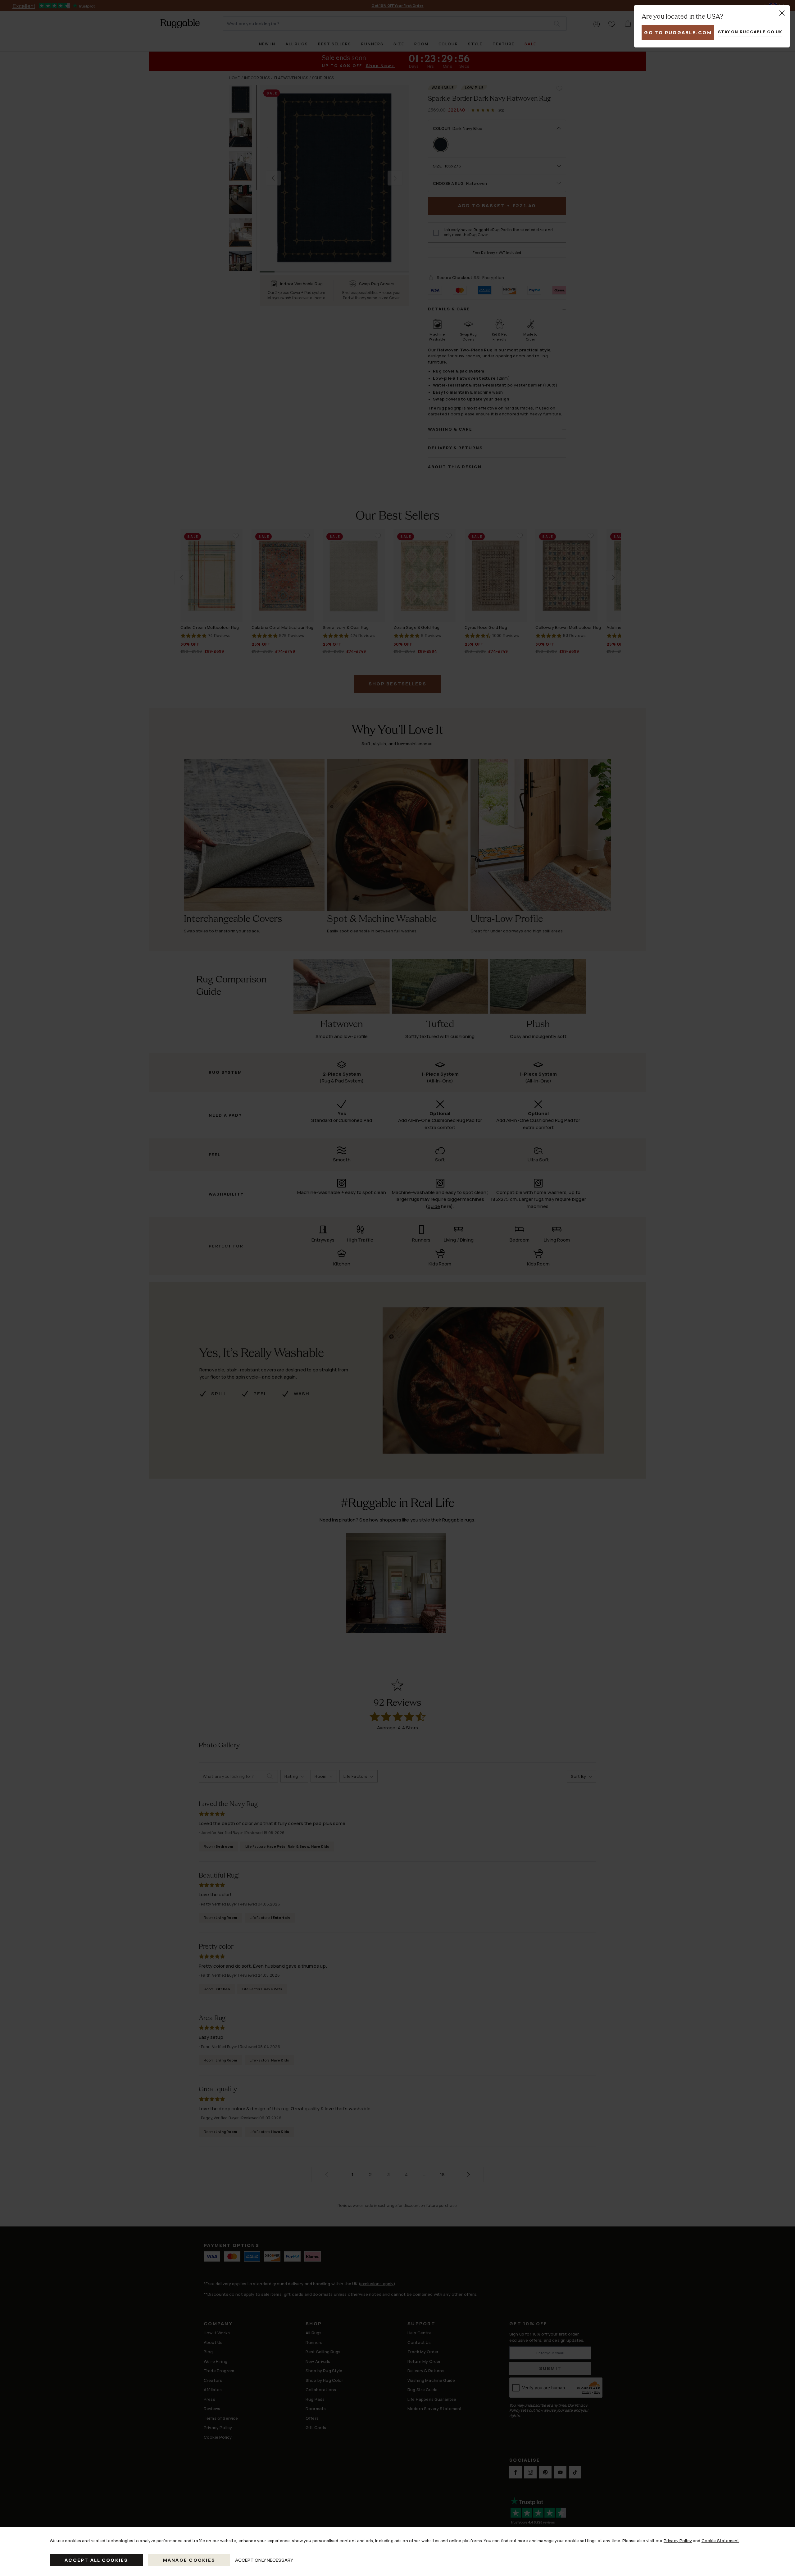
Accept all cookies (96, 2560)
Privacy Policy (678, 2541)
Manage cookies (189, 2560)
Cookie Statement (720, 2541)
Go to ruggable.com (678, 32)
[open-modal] (782, 13)
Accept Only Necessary (264, 2560)
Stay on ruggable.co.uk (750, 32)
